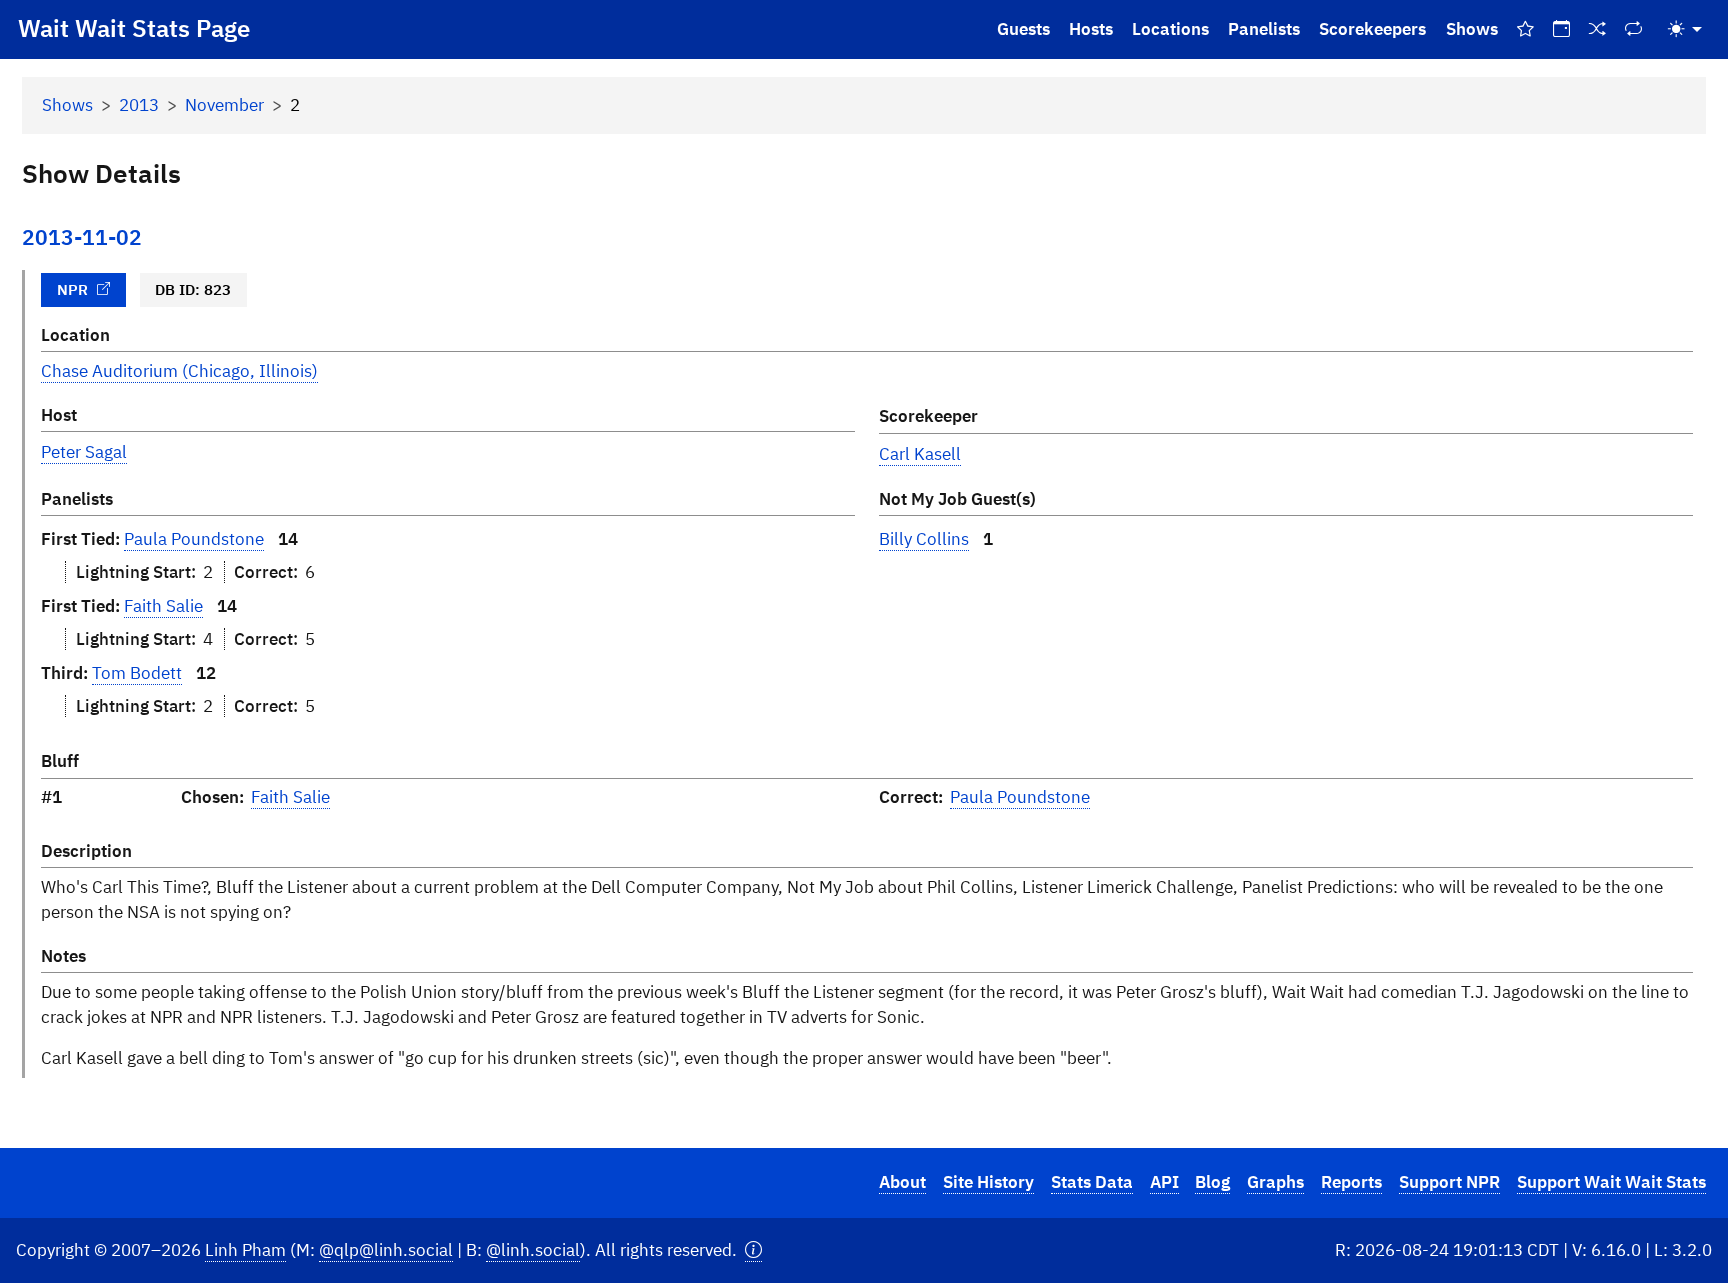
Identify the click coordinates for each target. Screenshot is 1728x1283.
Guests (1023, 29)
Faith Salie (163, 606)
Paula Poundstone (194, 539)
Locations (1170, 29)
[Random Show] (1598, 29)
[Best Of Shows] (1525, 29)
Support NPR (1449, 1182)
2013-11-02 (82, 237)
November (224, 105)
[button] (753, 1250)
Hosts (1091, 29)
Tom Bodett (137, 673)
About (902, 1182)
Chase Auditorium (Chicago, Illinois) (179, 371)
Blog (1212, 1182)
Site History (988, 1182)
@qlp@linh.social (386, 1250)
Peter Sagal (84, 452)
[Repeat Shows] (1634, 29)
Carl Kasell (920, 454)
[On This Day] (1561, 29)
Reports (1351, 1182)
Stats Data (1092, 1182)
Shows (1472, 29)
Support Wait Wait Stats (1611, 1182)
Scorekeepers (1372, 29)
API (1164, 1182)
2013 (139, 105)
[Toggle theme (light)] (1685, 29)
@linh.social (533, 1250)
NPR (72, 289)
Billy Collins (924, 539)
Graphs (1275, 1182)
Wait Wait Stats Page (134, 28)
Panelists (1264, 29)
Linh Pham (245, 1250)
